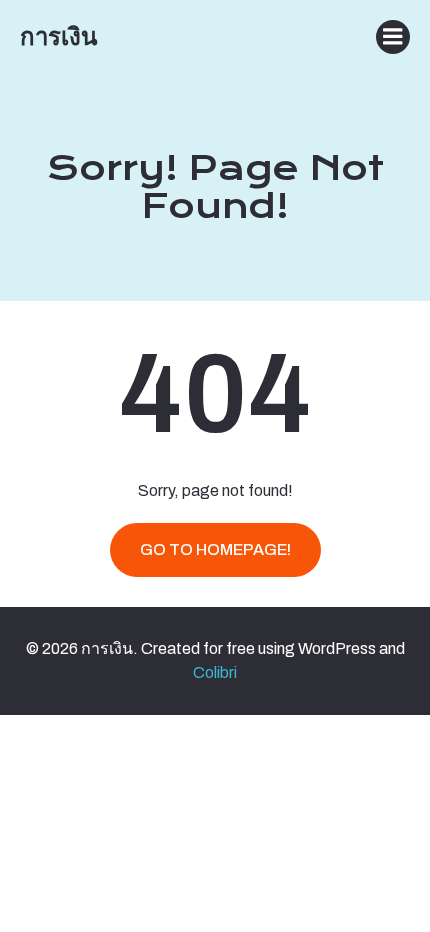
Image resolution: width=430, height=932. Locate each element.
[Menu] (393, 37)
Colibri (215, 672)
